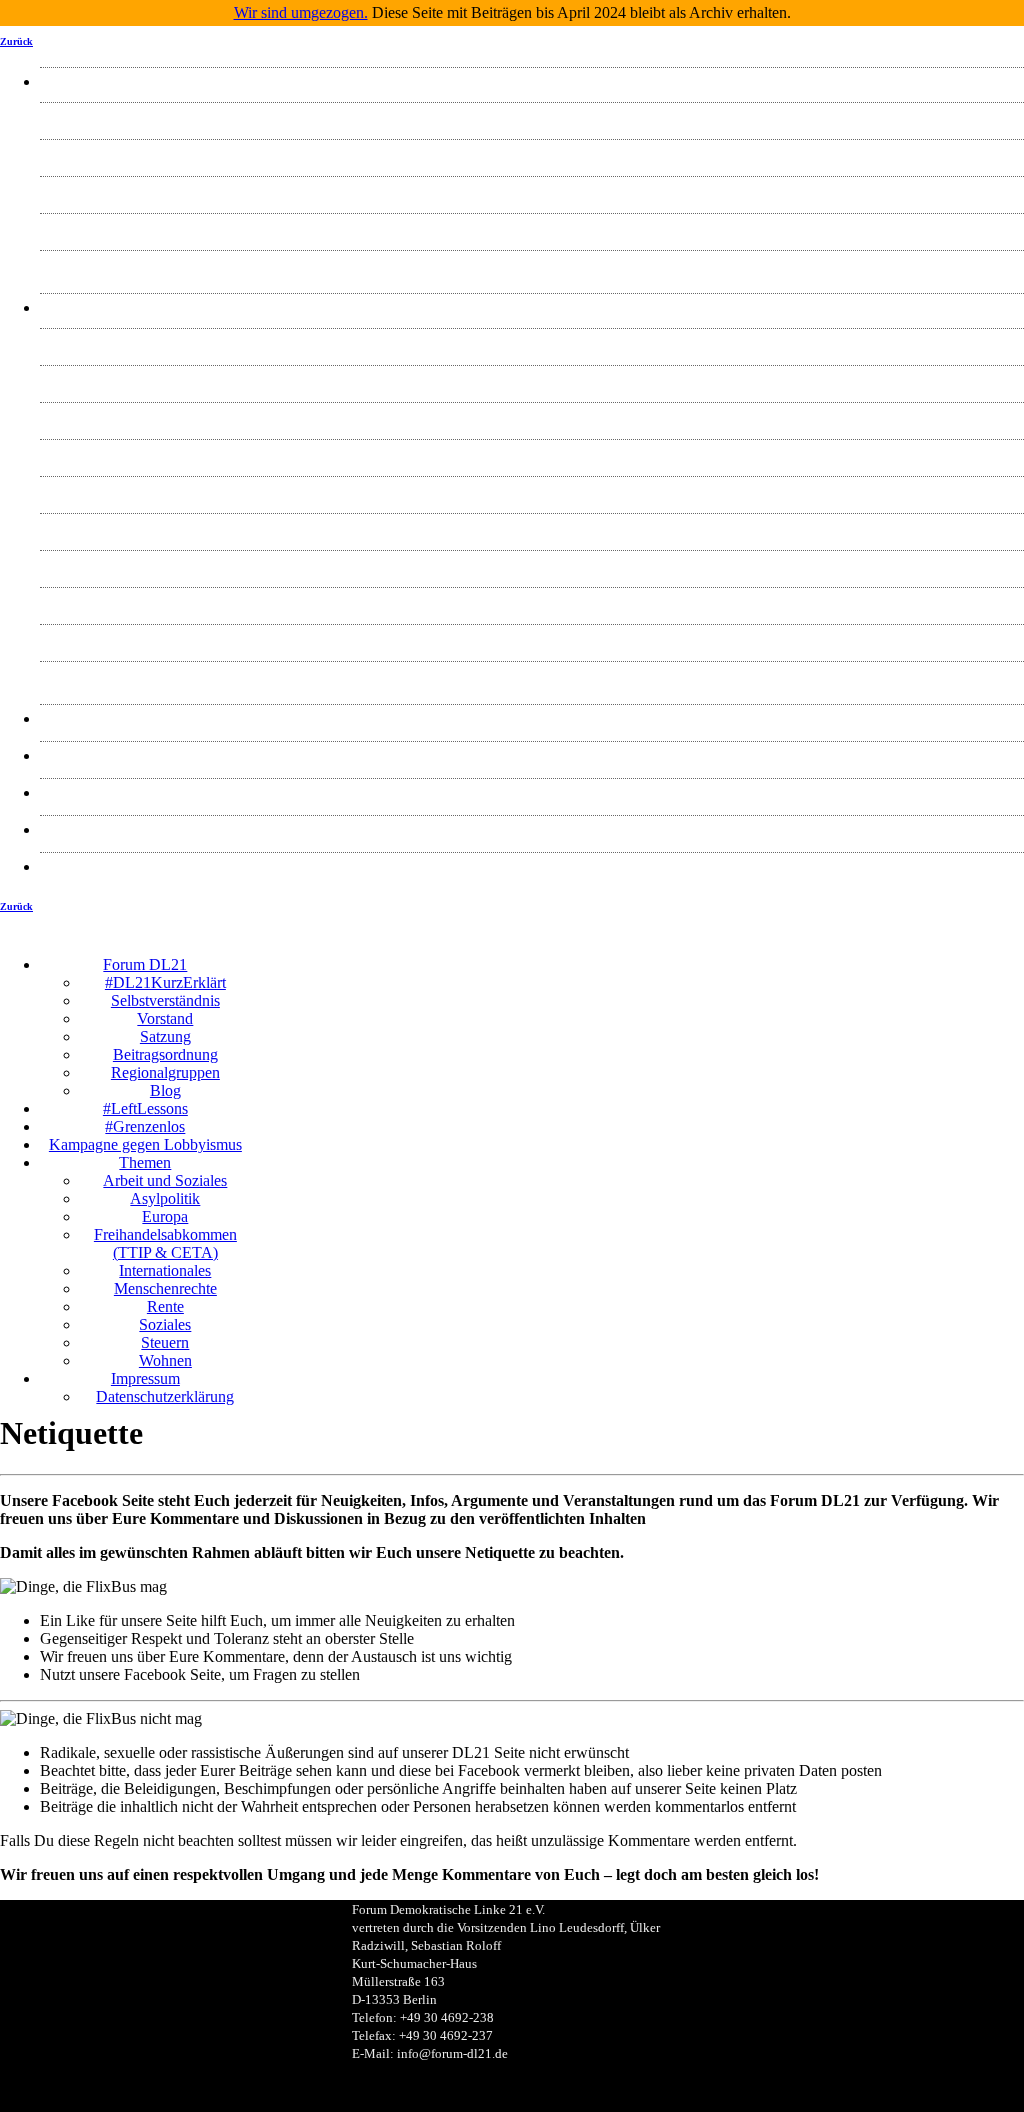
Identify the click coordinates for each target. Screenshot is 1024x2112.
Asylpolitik (532, 379)
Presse (532, 718)
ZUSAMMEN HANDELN (532, 792)
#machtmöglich (532, 755)
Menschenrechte (532, 527)
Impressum (532, 829)
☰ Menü (637, 949)
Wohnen (532, 675)
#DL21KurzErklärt (532, 116)
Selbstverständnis (532, 153)
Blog (532, 264)
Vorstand (532, 190)
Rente (532, 564)
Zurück (16, 41)
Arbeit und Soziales (532, 342)
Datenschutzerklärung (532, 866)
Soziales (532, 601)
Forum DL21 (532, 81)
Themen (532, 307)
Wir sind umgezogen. (301, 12)
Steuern (532, 638)
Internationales (532, 490)
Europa (532, 416)
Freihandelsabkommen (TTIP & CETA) (532, 453)
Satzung (532, 227)
